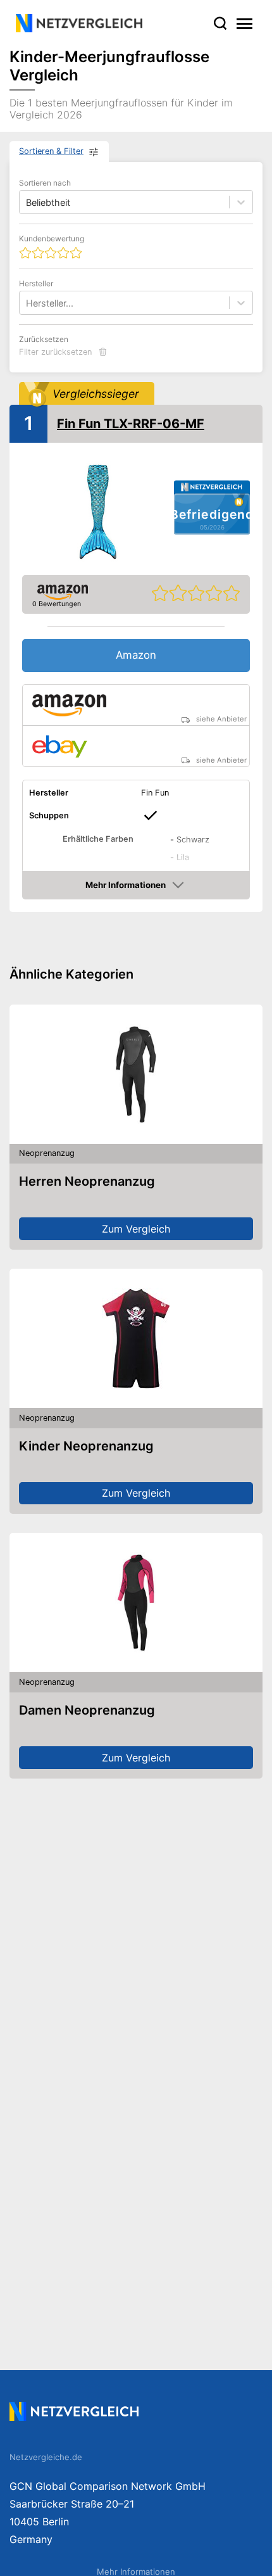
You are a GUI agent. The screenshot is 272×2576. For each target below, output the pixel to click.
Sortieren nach (45, 183)
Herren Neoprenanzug (87, 1181)
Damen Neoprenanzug (87, 1710)
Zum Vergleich (136, 1229)
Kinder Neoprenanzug (86, 1446)
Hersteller (36, 283)
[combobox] (27, 303)
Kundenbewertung (52, 238)
